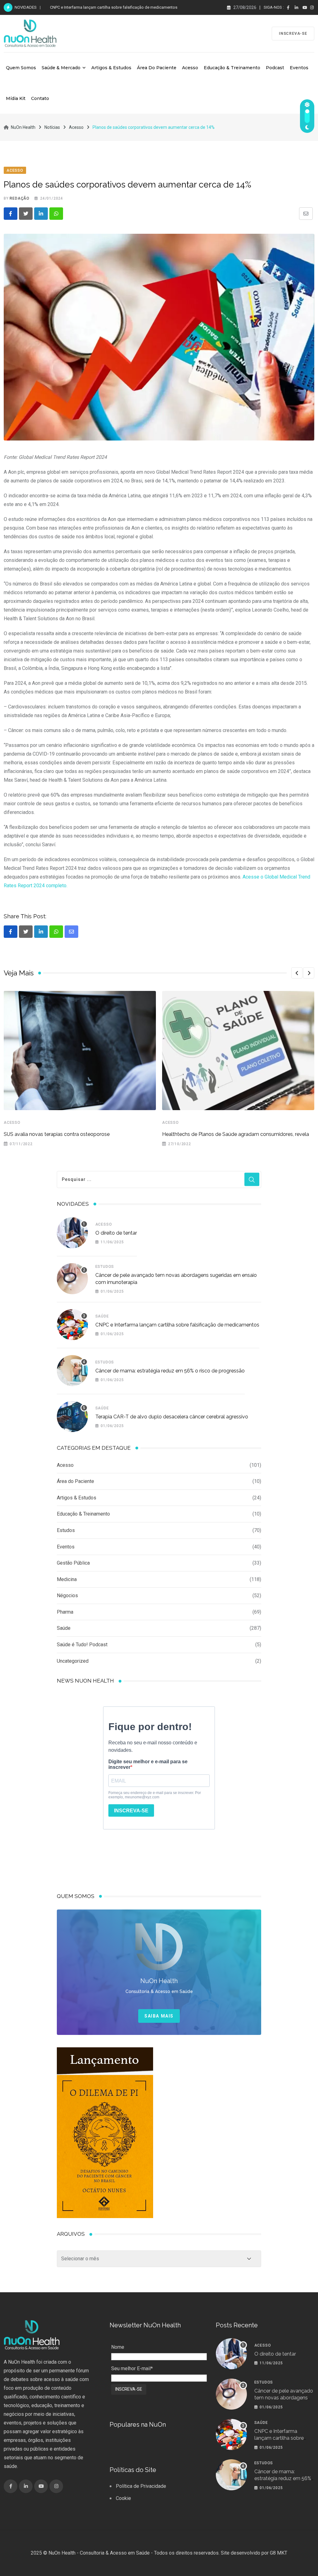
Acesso (190, 68)
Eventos (299, 68)
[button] (297, 973)
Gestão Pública (73, 1563)
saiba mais (159, 2016)
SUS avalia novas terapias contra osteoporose (57, 1134)
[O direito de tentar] (72, 1233)
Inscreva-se (293, 34)
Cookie (123, 2498)
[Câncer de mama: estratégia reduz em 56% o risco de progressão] (72, 1371)
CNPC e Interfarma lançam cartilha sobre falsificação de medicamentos (177, 1325)
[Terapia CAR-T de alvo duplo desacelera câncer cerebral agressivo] (72, 1417)
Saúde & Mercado (61, 68)
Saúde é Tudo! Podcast (82, 1645)
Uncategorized (73, 1661)
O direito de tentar (116, 1233)
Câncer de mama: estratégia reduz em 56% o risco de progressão (109, 7)
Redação (20, 198)
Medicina (67, 1579)
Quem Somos (21, 68)
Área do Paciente (157, 68)
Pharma (65, 1612)
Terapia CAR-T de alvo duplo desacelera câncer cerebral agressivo (172, 1417)
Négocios (67, 1595)
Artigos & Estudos (111, 68)
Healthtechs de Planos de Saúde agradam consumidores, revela (236, 1134)
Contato (40, 98)
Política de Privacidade (141, 2486)
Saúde (102, 1316)
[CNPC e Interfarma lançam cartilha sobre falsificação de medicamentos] (72, 1325)
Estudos (105, 1267)
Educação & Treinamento (232, 68)
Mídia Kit (16, 98)
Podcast (275, 68)
